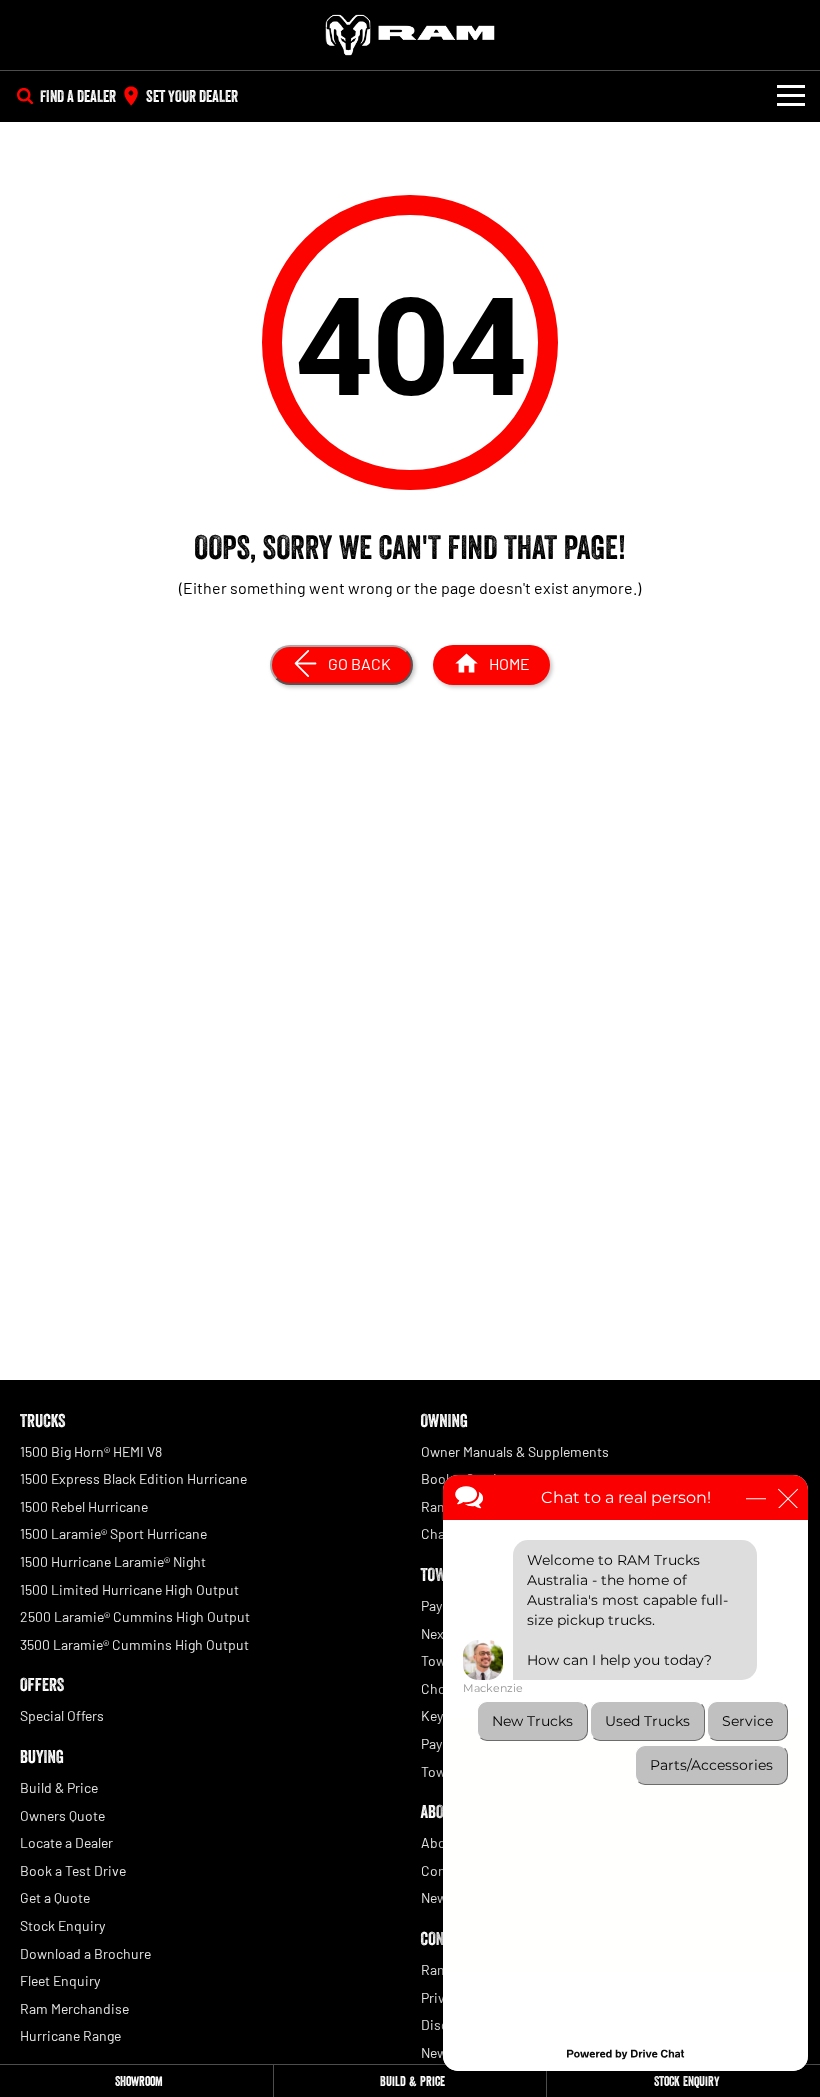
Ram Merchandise (74, 2008)
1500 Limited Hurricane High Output (129, 1589)
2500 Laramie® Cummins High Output (135, 1616)
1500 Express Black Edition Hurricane (133, 1478)
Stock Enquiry (62, 1925)
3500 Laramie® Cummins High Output (134, 1644)
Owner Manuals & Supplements (515, 1451)
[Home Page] (410, 35)
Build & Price (59, 1787)
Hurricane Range (70, 2035)
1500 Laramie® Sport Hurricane (113, 1533)
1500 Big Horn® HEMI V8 (91, 1451)
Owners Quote (62, 1815)
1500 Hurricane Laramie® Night (113, 1561)
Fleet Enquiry (60, 1980)
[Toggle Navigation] (791, 96)
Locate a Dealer (66, 1842)
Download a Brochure (85, 1953)
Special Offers (62, 1715)
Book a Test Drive (73, 1870)
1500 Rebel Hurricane (84, 1506)
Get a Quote (55, 1897)
